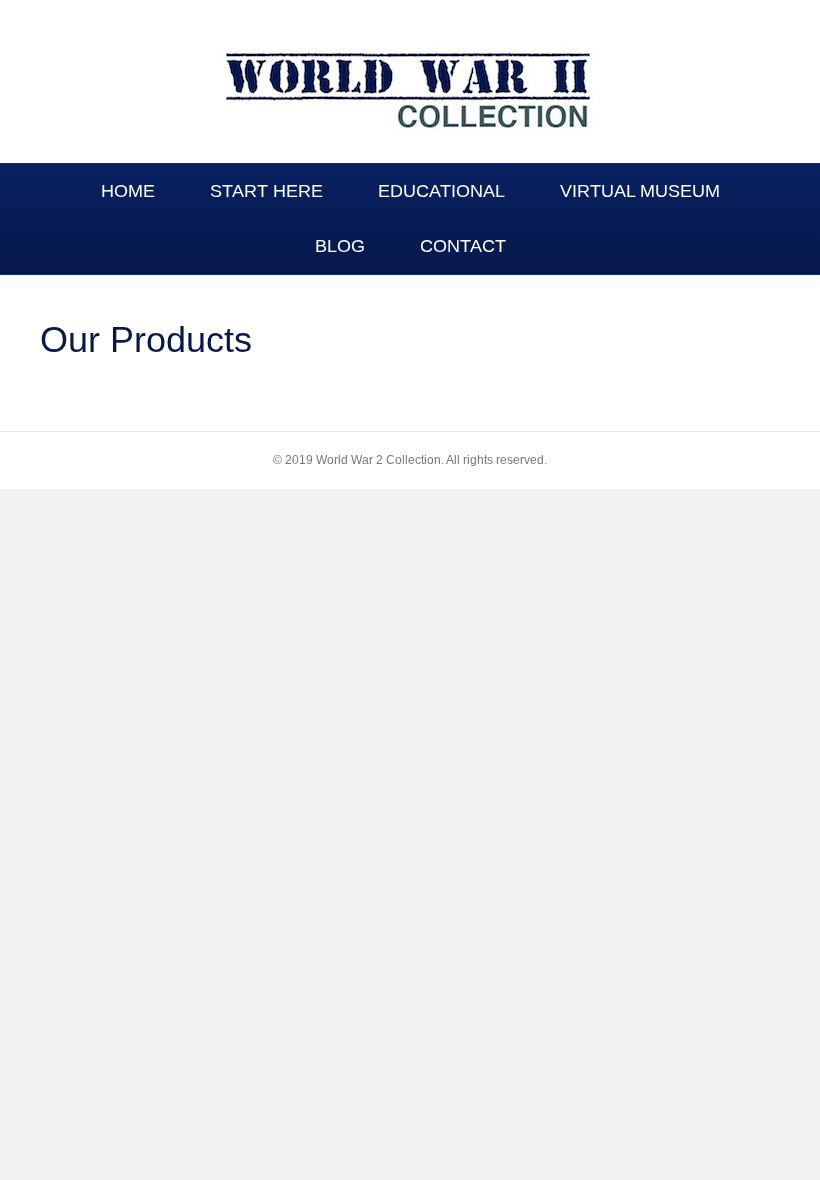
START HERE (266, 191)
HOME (128, 191)
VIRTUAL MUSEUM (640, 191)
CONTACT (463, 246)
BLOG (340, 246)
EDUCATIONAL (441, 191)
